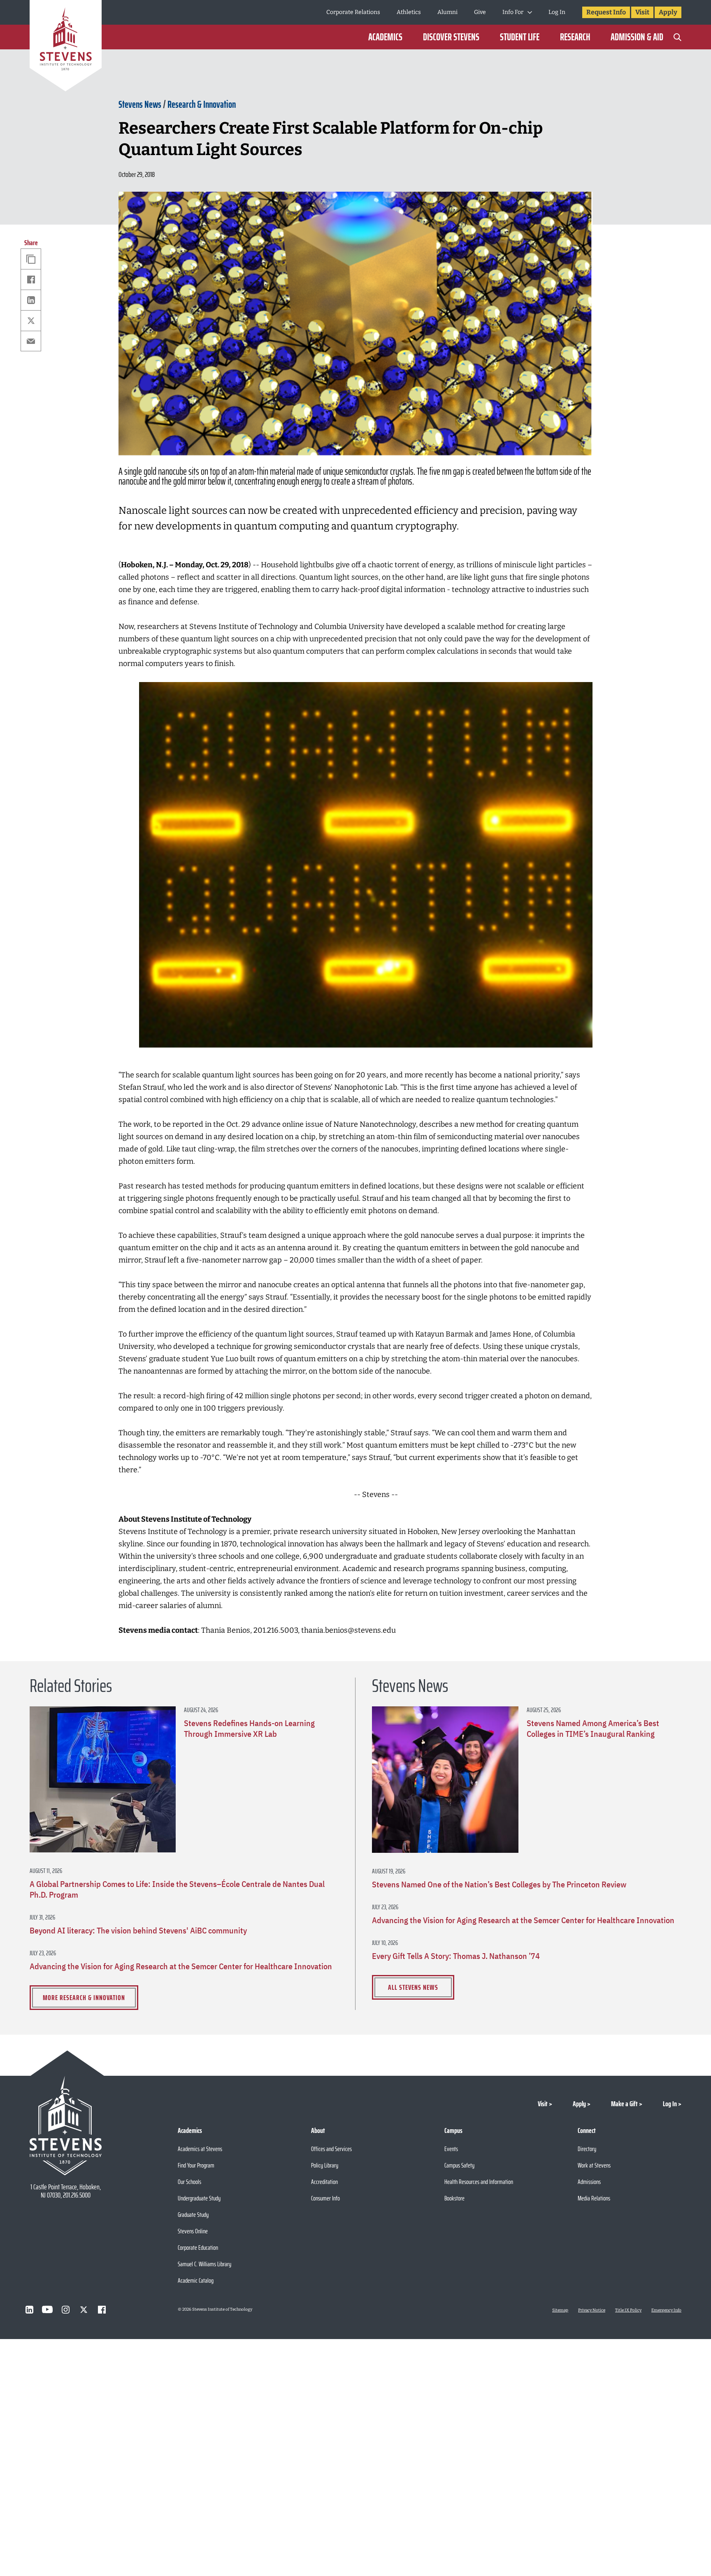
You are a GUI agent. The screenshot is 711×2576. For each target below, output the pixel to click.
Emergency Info (666, 2310)
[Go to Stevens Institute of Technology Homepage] (66, 2126)
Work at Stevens (594, 2165)
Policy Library (325, 2165)
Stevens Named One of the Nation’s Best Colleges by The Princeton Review (499, 1884)
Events (451, 2149)
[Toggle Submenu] (530, 12)
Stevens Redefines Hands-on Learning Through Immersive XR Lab (249, 1729)
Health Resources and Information (479, 2182)
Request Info (606, 12)
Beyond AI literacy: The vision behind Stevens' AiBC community (138, 1931)
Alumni (447, 12)
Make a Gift (624, 2104)
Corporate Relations (353, 12)
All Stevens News (413, 1987)
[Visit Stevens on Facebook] (102, 2309)
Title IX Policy (628, 2310)
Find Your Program (196, 2165)
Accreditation (324, 2182)
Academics (385, 37)
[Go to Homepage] (66, 47)
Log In (557, 12)
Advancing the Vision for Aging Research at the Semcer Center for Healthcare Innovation (181, 1966)
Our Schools (189, 2182)
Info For (513, 12)
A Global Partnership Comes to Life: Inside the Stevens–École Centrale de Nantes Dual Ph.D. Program (177, 1889)
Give (480, 12)
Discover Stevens (451, 37)
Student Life (520, 37)
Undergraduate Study (199, 2198)
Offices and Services (331, 2149)
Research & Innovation (202, 104)
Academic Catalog (196, 2280)
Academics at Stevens (200, 2149)
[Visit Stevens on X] (84, 2309)
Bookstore (454, 2198)
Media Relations (594, 2198)
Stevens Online (193, 2231)
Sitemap (560, 2310)
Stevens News (140, 104)
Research (575, 37)
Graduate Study (193, 2215)
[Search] (677, 37)
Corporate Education (198, 2248)
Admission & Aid (637, 37)
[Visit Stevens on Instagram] (65, 2309)
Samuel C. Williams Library (204, 2264)
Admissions (589, 2182)
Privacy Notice (592, 2310)
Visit (642, 12)
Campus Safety (459, 2165)
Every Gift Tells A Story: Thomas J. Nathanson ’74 (456, 1956)
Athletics (409, 12)
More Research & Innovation (84, 1998)
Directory (587, 2149)
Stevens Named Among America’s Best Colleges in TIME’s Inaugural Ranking (593, 1729)
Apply (668, 12)
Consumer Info (325, 2198)
